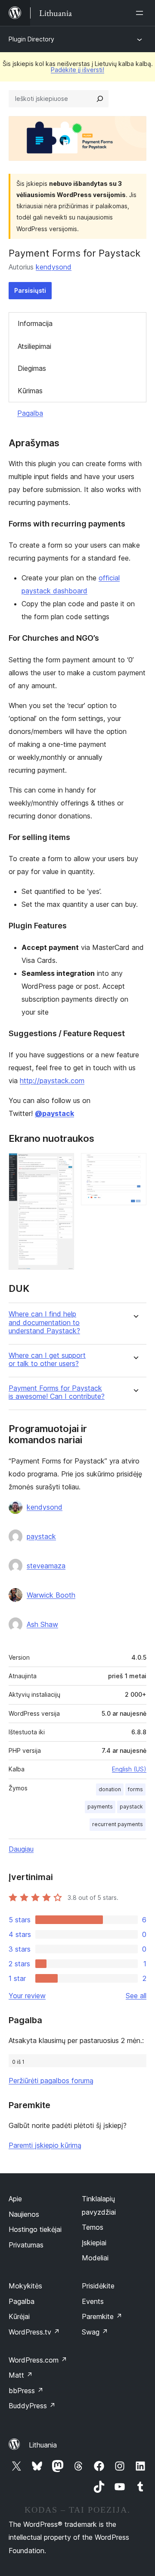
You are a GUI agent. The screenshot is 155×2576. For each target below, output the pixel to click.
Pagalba (30, 413)
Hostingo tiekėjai (35, 2229)
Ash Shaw (42, 1624)
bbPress (26, 2391)
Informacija (35, 323)
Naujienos (24, 2214)
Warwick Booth (51, 1595)
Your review (27, 1996)
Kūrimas (30, 391)
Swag (95, 2332)
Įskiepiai (94, 2243)
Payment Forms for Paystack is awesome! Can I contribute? (57, 1392)
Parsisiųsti (30, 290)
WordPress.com (38, 2360)
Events (93, 2301)
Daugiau (21, 1849)
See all (136, 1996)
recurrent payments (118, 1824)
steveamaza (46, 1566)
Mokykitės (25, 2286)
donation (110, 1789)
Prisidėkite (98, 2286)
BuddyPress (32, 2406)
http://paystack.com (52, 1081)
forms (135, 1789)
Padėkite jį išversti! (77, 70)
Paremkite (102, 2316)
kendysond (54, 267)
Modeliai (95, 2258)
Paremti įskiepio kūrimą (45, 2145)
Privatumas (26, 2245)
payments (100, 1807)
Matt (21, 2375)
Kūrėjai (19, 2316)
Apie (15, 2199)
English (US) (129, 1769)
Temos (93, 2227)
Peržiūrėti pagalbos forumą (51, 2081)
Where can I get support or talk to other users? (47, 1360)
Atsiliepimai (34, 346)
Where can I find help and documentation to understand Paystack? (44, 1322)
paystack (41, 1536)
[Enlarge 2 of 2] (135, 1165)
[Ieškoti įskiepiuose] (100, 99)
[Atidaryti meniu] (141, 13)
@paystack (54, 1113)
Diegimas (32, 368)
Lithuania (43, 2445)
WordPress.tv (34, 2332)
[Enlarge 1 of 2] (62, 1165)
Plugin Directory (31, 39)
